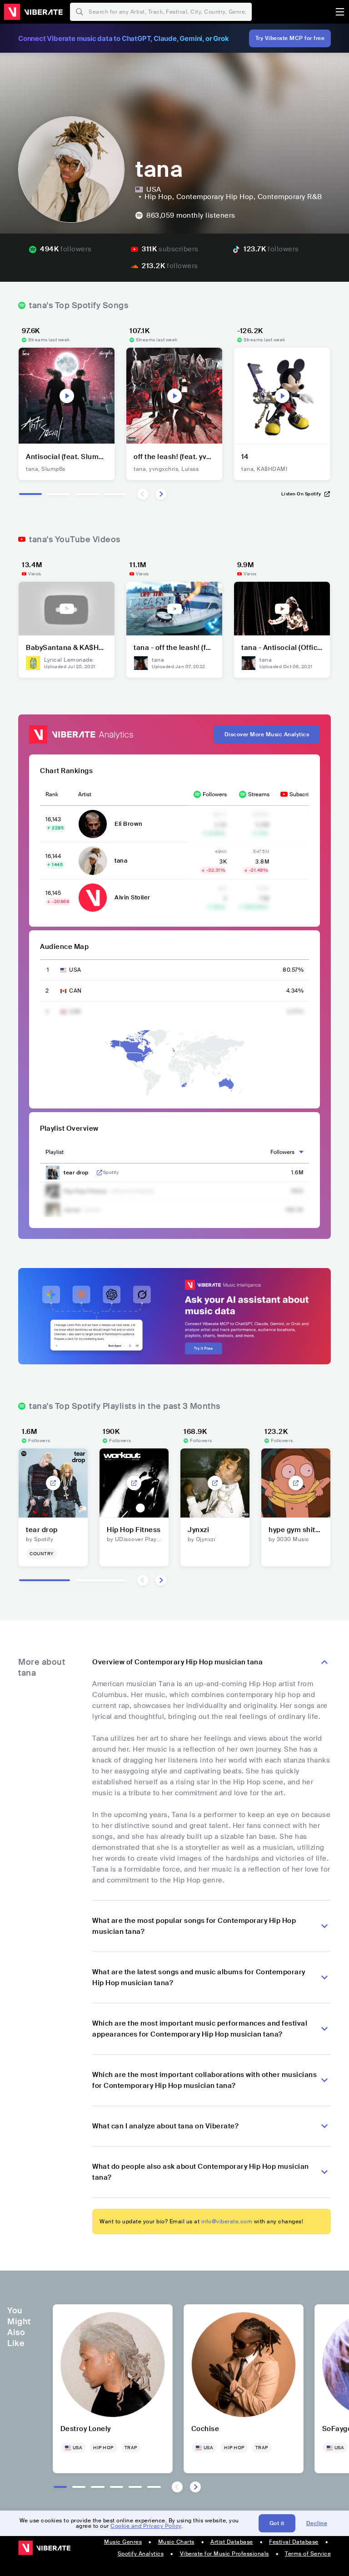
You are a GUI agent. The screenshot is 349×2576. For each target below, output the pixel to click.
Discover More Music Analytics (267, 734)
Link (100, 1173)
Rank (52, 794)
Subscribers (304, 794)
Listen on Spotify (301, 494)
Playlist (55, 1152)
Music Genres (123, 2542)
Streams (259, 794)
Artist (85, 794)
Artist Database (232, 2542)
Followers (215, 794)
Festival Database (294, 2542)
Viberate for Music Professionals (224, 2554)
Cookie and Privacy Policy (146, 2526)
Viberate (33, 12)
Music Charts (176, 2542)
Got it (277, 2523)
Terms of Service (308, 2554)
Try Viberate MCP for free (290, 38)
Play (67, 396)
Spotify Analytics (141, 2554)
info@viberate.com (227, 2222)
